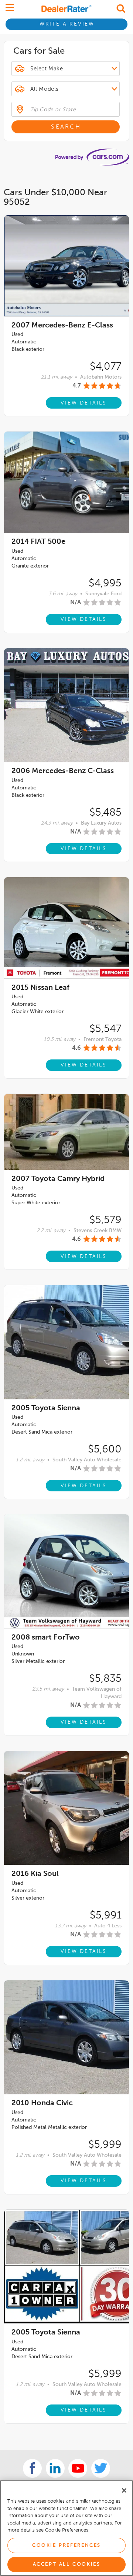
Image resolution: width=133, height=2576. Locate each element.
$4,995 (105, 583)
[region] (66, 2528)
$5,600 (105, 1450)
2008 (46, 1638)
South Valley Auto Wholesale (87, 1460)
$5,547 (105, 1029)
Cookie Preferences (66, 2545)
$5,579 (105, 1220)
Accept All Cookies (67, 2564)
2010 (42, 2103)
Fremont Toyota (103, 1039)
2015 (40, 988)
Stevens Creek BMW (98, 1231)
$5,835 (105, 1679)
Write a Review (67, 24)
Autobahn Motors (101, 377)
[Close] (124, 2490)
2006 (63, 771)
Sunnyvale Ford (103, 594)
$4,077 (106, 367)
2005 (46, 1408)
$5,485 (105, 813)
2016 (35, 1874)
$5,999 (105, 2145)
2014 (38, 542)
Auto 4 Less (108, 1926)
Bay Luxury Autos (101, 823)
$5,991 (106, 1916)
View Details (84, 403)
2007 (62, 326)
